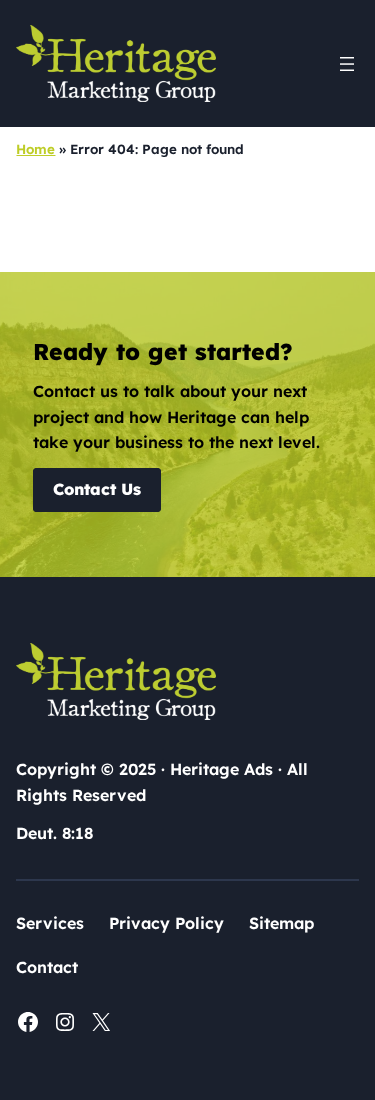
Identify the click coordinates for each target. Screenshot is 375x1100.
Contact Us (97, 489)
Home (35, 149)
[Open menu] (347, 64)
